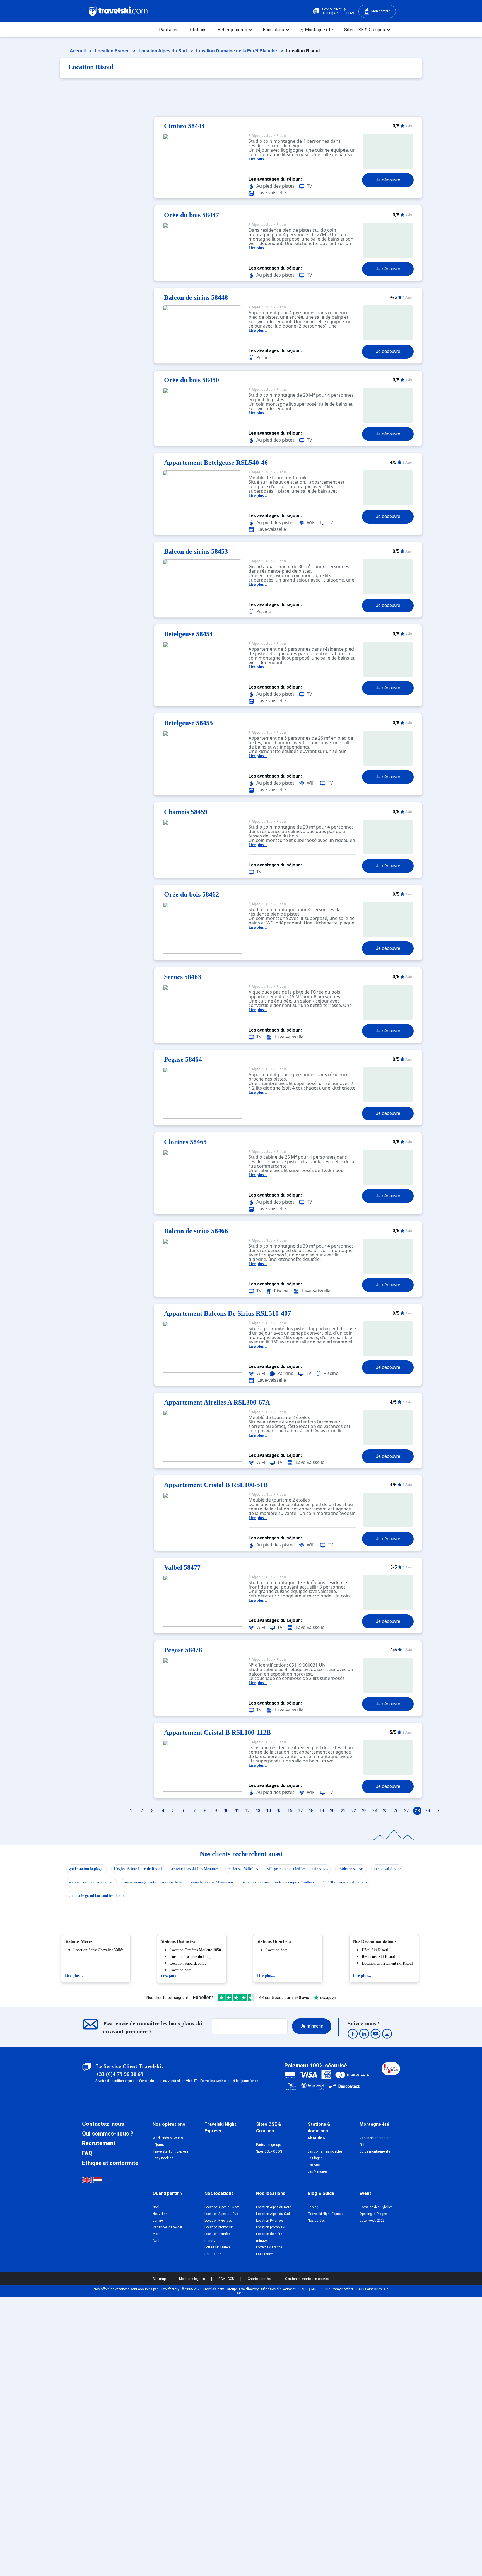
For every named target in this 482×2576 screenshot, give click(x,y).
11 (237, 1811)
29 (428, 1811)
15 (279, 1811)
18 (311, 1811)
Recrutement (99, 2143)
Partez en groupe (269, 2145)
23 (364, 1811)
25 (385, 1811)
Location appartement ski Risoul (387, 1963)
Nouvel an (160, 2214)
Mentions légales (192, 2279)
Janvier (158, 2221)
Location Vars (180, 1970)
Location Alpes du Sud (163, 51)
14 (269, 1811)
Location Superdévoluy (188, 1963)
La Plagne (315, 2158)
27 (407, 1811)
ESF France (213, 2254)
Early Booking (163, 2158)
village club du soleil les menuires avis (298, 1869)
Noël (156, 2207)
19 (322, 1811)
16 (290, 1811)
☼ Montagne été (316, 30)
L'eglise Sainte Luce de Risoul (138, 1869)
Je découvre (388, 180)
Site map (160, 2279)
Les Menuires (318, 2171)
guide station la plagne (87, 1869)
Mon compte (381, 11)
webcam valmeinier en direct (92, 1882)
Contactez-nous (103, 2124)
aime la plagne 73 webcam (212, 1882)
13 (258, 1811)
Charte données (260, 2279)
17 (301, 1811)
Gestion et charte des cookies (307, 2279)
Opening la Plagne (373, 2214)
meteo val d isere (387, 1869)
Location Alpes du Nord (222, 2207)
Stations (198, 30)
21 (343, 1811)
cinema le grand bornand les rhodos (97, 1896)
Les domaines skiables (325, 2151)
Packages (169, 30)
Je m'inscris (312, 2026)
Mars (156, 2234)
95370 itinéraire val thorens (345, 1882)
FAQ (87, 2153)
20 (332, 1811)
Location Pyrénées (218, 2221)
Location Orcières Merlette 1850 (195, 1950)
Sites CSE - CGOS (269, 2151)
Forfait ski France (217, 2247)
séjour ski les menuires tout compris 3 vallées (278, 1882)
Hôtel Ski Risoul (375, 1950)
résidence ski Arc (351, 1869)
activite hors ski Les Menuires (195, 1869)
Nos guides (316, 2221)
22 (354, 1811)
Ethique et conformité (110, 2163)
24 (375, 1811)
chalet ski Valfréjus (243, 1869)
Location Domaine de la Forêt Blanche (237, 51)
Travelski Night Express (171, 2151)
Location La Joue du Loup (191, 1957)
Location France (113, 51)
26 (396, 1811)
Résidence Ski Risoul (378, 1957)
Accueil (78, 51)
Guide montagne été (375, 2151)
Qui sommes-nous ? (108, 2134)
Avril (156, 2241)
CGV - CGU (227, 2279)
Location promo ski (219, 2227)
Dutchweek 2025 (372, 2221)
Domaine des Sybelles (376, 2207)
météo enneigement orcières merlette (153, 1882)
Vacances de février (167, 2227)
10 (226, 1811)
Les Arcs (314, 2165)
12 (248, 1811)
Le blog (313, 2207)
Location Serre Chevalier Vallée (98, 1950)
